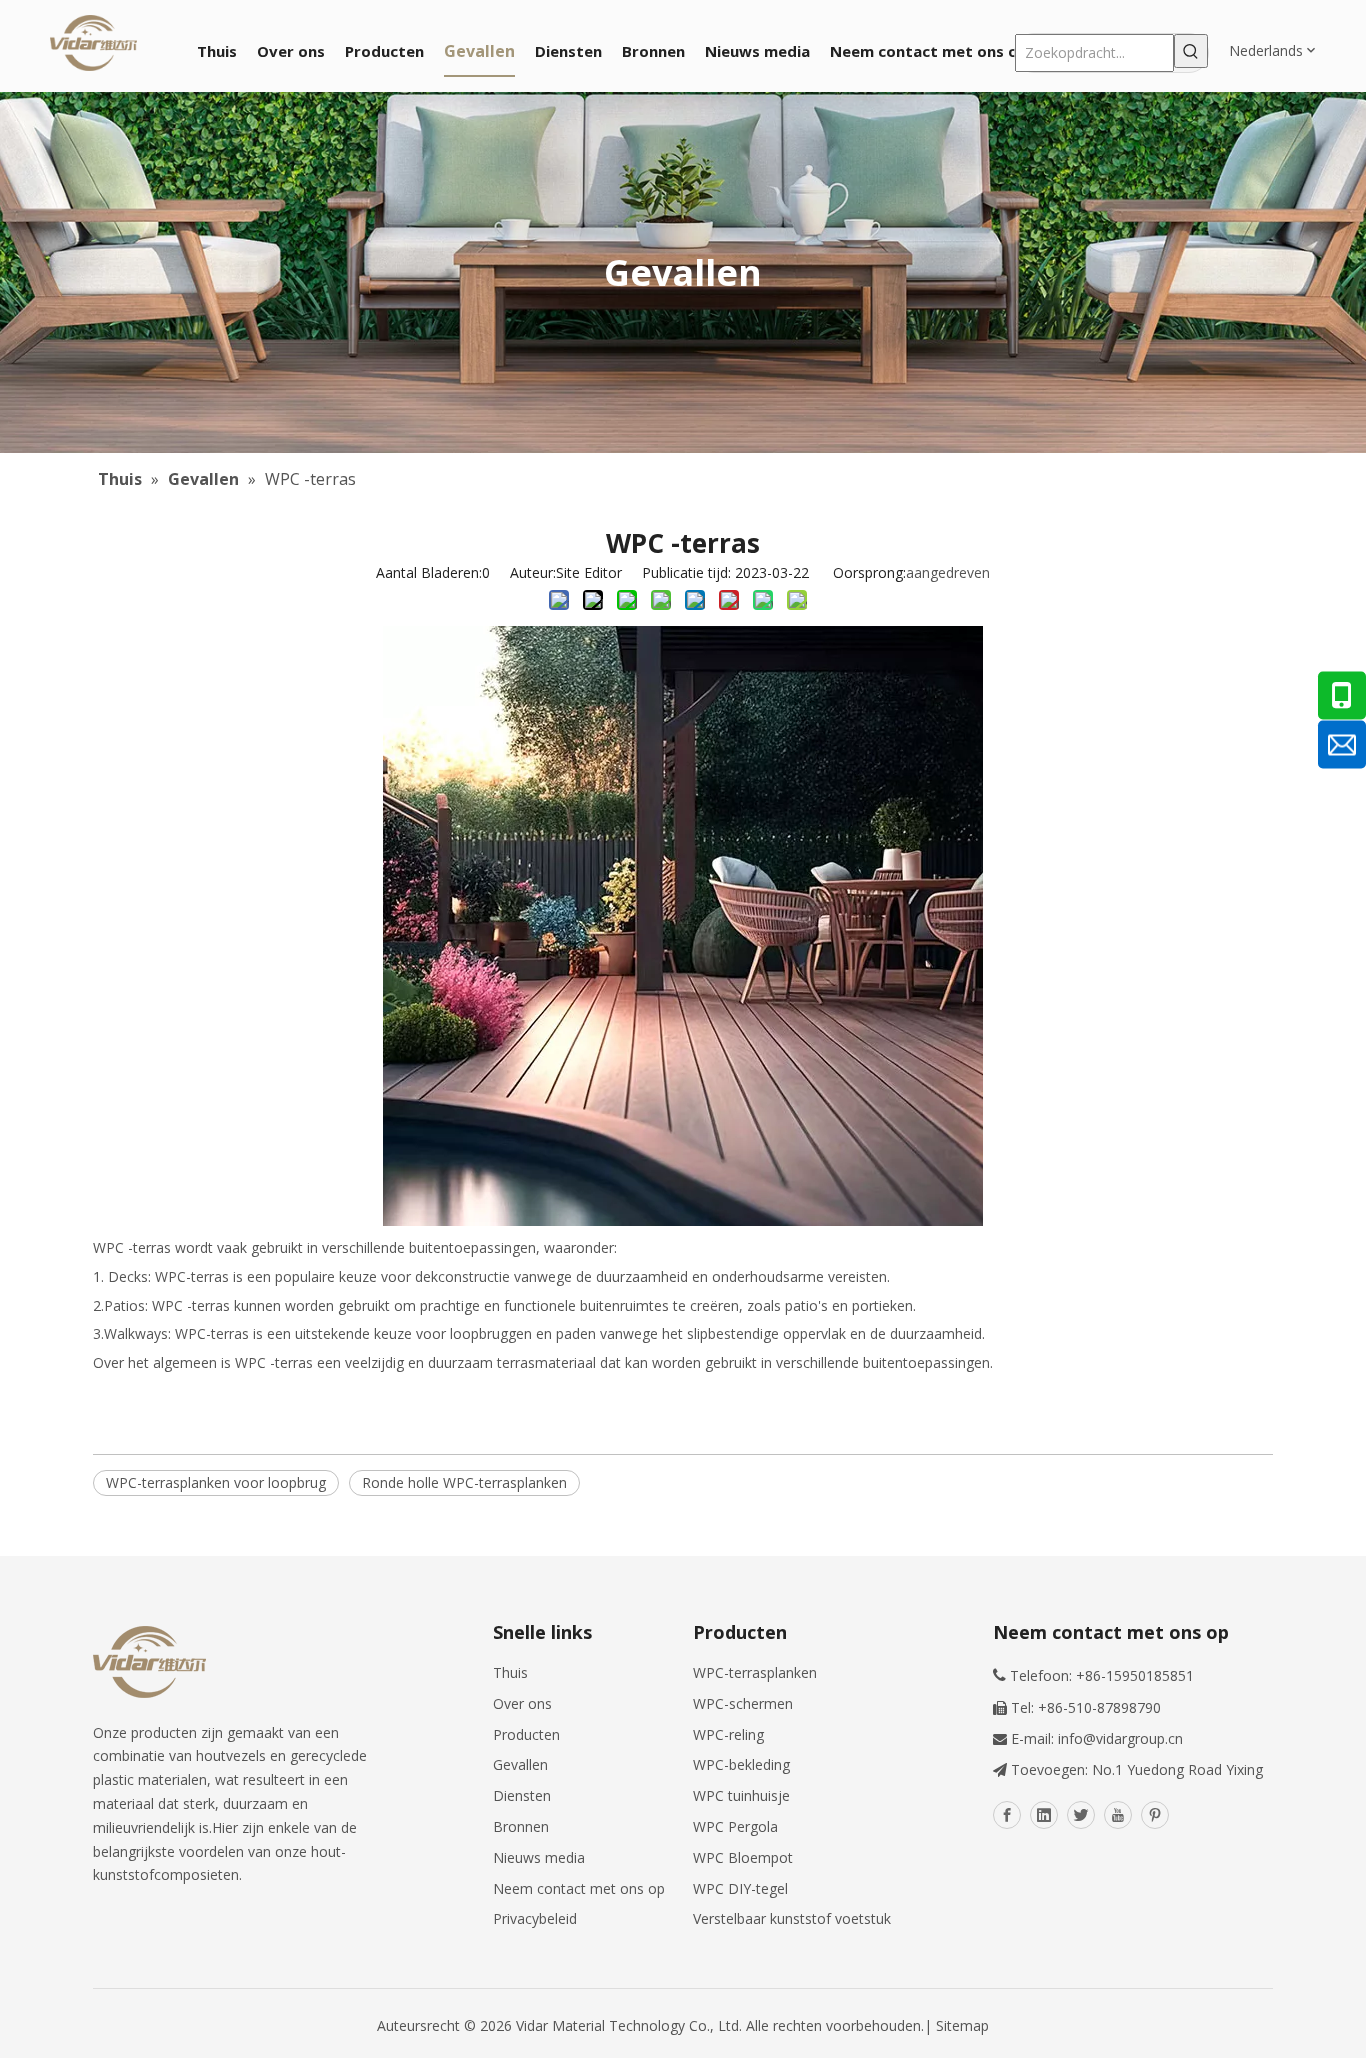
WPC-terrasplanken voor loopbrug (216, 1482)
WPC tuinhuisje (741, 1795)
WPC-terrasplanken (755, 1672)
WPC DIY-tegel (740, 1888)
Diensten (522, 1795)
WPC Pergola (735, 1826)
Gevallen (520, 1764)
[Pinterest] (1155, 1815)
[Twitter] (1081, 1815)
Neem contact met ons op (579, 1888)
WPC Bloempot (743, 1857)
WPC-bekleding (741, 1764)
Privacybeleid (535, 1918)
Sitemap (962, 2025)
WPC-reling (728, 1734)
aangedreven (948, 572)
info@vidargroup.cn (1120, 1738)
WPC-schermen (743, 1703)
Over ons (522, 1703)
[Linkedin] (1044, 1815)
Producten (526, 1734)
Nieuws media (539, 1857)
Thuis (510, 1672)
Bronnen (521, 1826)
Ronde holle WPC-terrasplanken (464, 1482)
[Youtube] (1118, 1815)
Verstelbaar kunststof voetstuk (792, 1918)
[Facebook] (1007, 1815)
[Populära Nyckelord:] (1191, 51)
